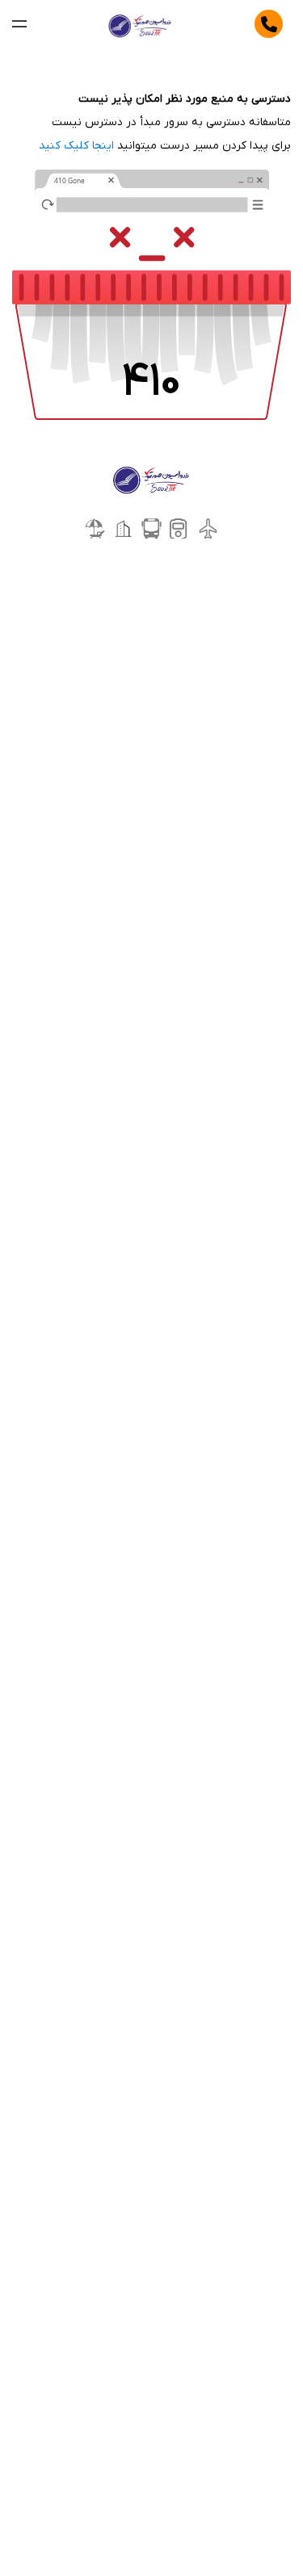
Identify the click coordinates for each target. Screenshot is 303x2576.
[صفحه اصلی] (141, 24)
